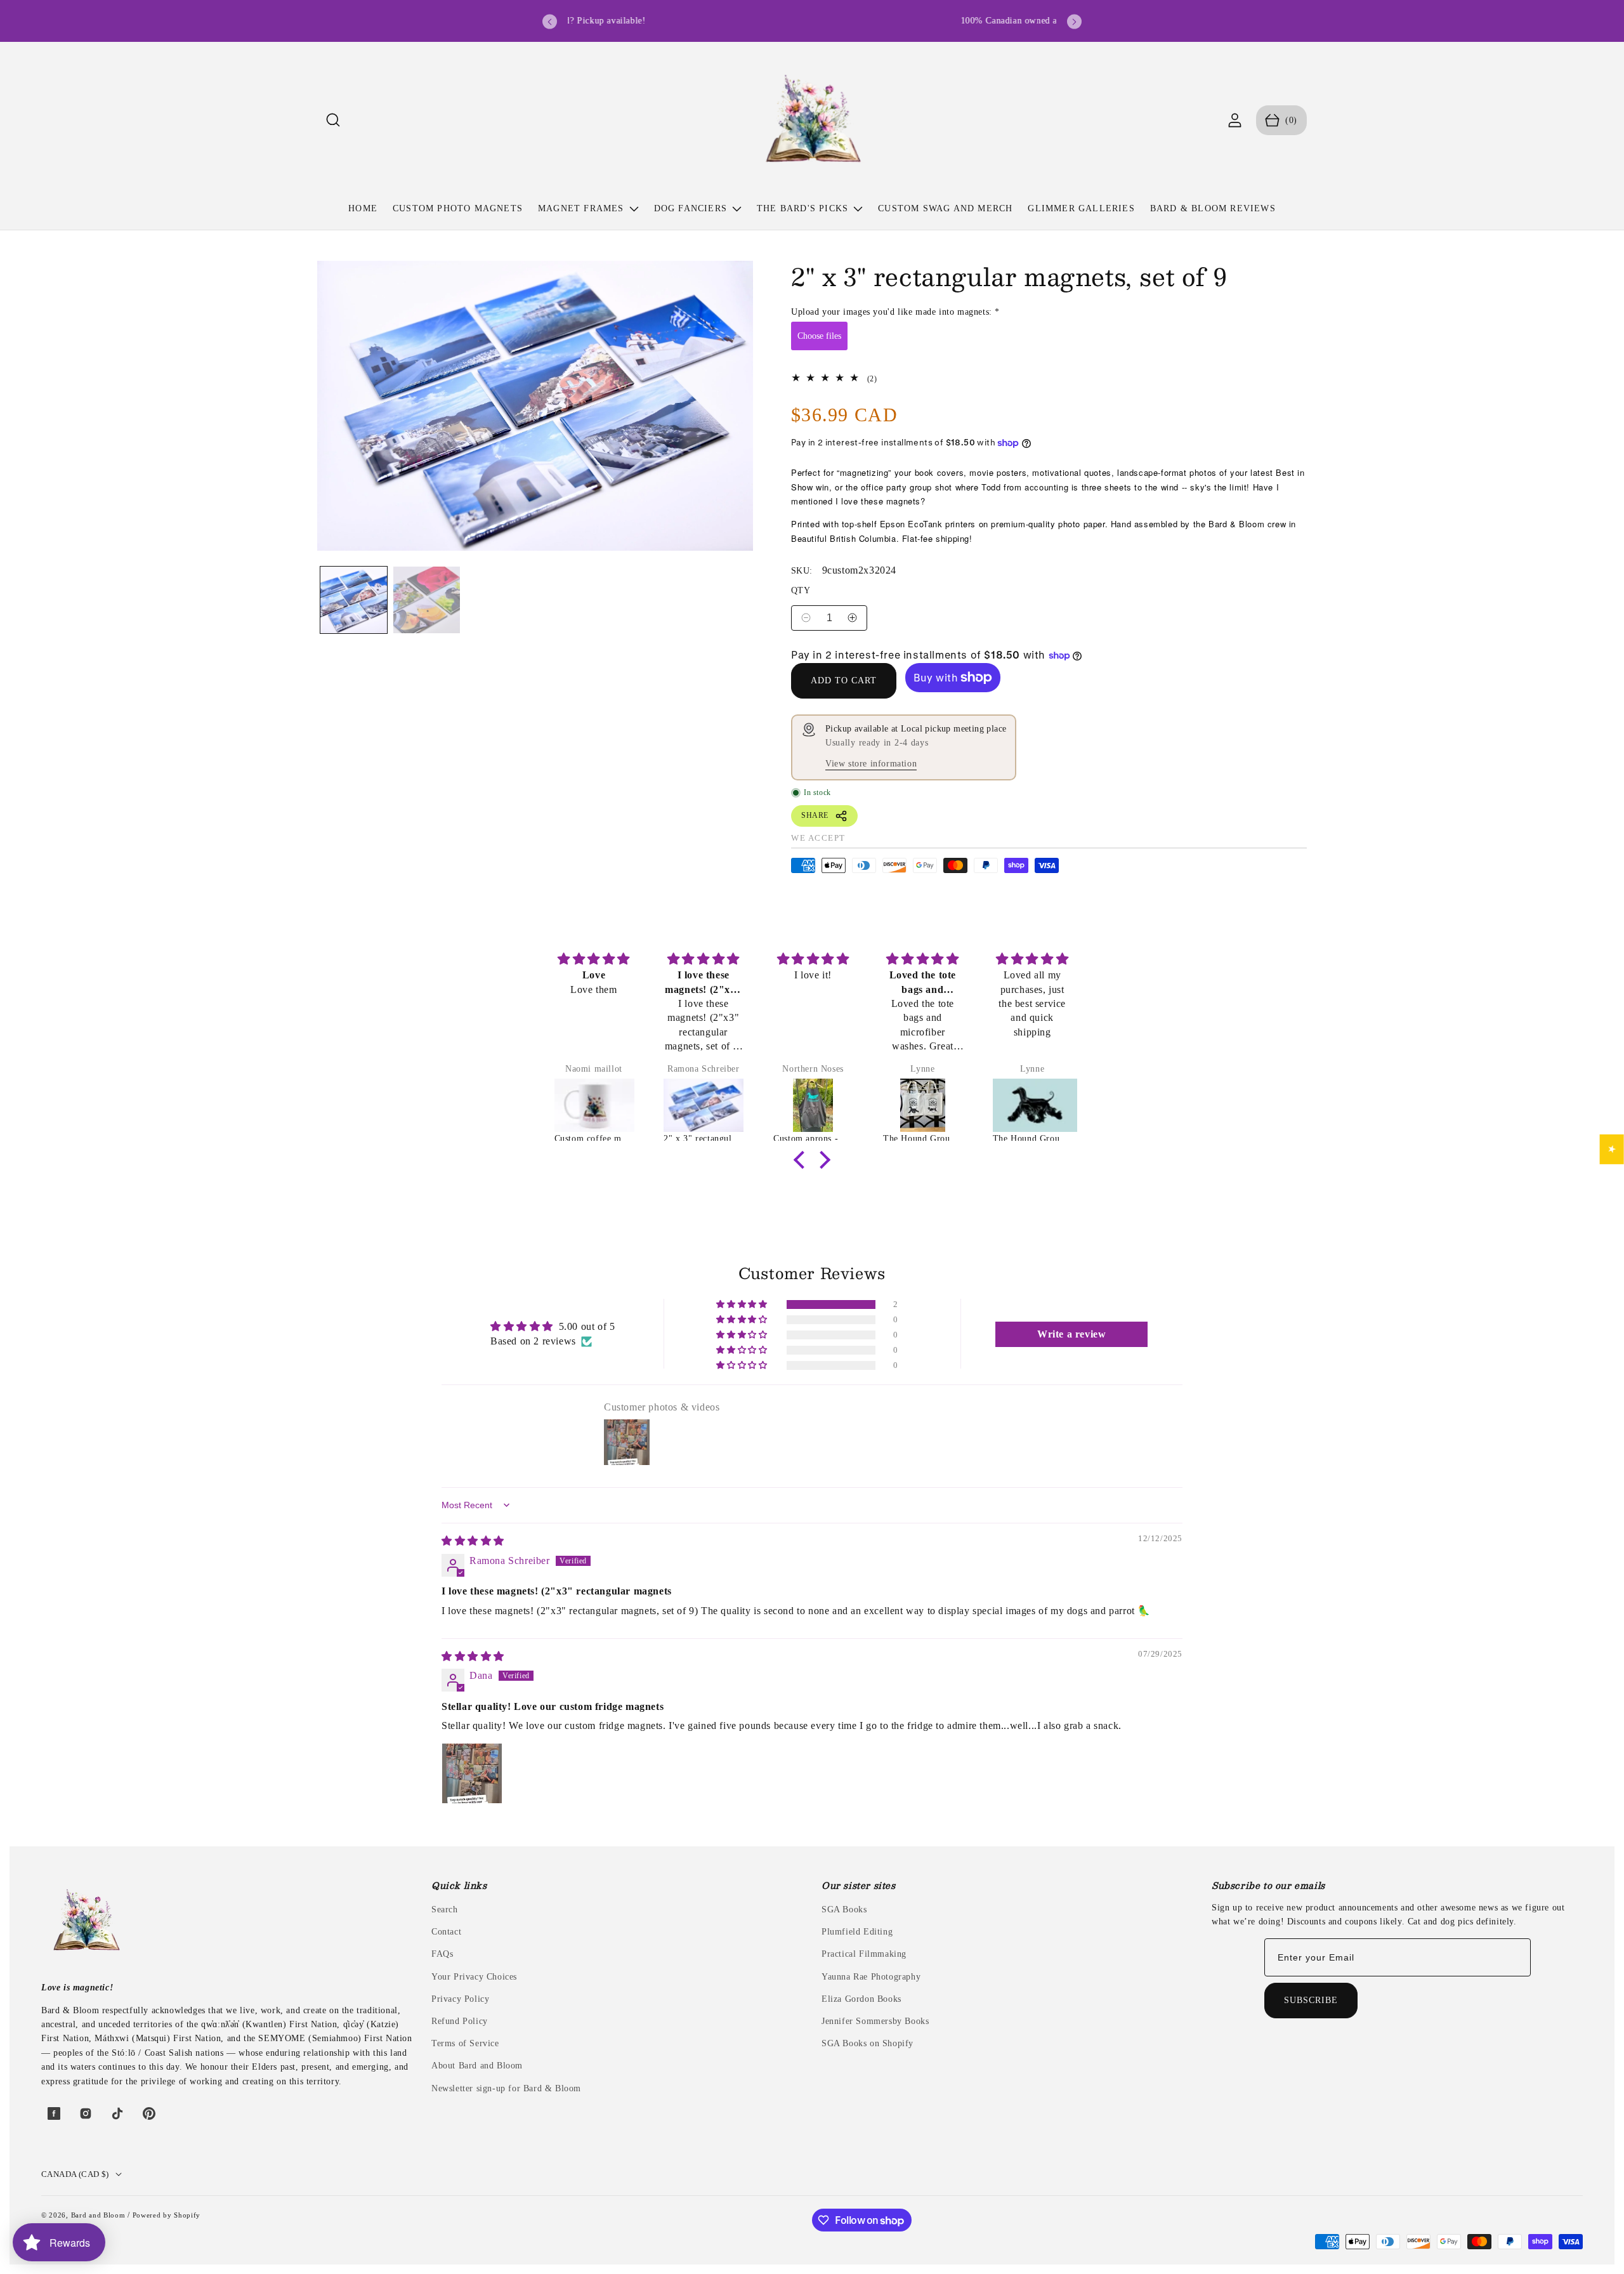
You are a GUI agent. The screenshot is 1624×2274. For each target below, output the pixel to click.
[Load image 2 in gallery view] (427, 600)
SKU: (802, 571)
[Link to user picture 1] (472, 1773)
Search (445, 1909)
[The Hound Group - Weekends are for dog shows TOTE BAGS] (923, 1105)
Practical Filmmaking (864, 1954)
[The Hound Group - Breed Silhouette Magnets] (1032, 1105)
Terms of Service (465, 2043)
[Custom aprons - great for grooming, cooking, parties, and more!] (813, 1105)
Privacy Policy (460, 1999)
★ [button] (1612, 1149)
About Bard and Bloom (477, 2066)
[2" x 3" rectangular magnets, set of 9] (703, 1105)
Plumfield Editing (857, 1932)
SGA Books (844, 1909)
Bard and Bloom (98, 2215)
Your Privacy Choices (474, 1977)
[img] (594, 959)
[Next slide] (1074, 22)
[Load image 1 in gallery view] (354, 600)
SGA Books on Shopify (868, 2043)
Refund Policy (460, 2021)
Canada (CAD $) (75, 2174)
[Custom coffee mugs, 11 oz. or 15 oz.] (594, 1105)
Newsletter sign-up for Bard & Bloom (506, 2088)
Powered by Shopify (167, 2215)
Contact (446, 1932)
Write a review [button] (1071, 1334)
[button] (333, 120)
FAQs (442, 1954)
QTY (801, 590)
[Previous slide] (550, 22)
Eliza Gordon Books (861, 1999)
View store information (871, 764)
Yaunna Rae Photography (871, 1977)
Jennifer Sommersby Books (875, 2021)
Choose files (819, 336)
